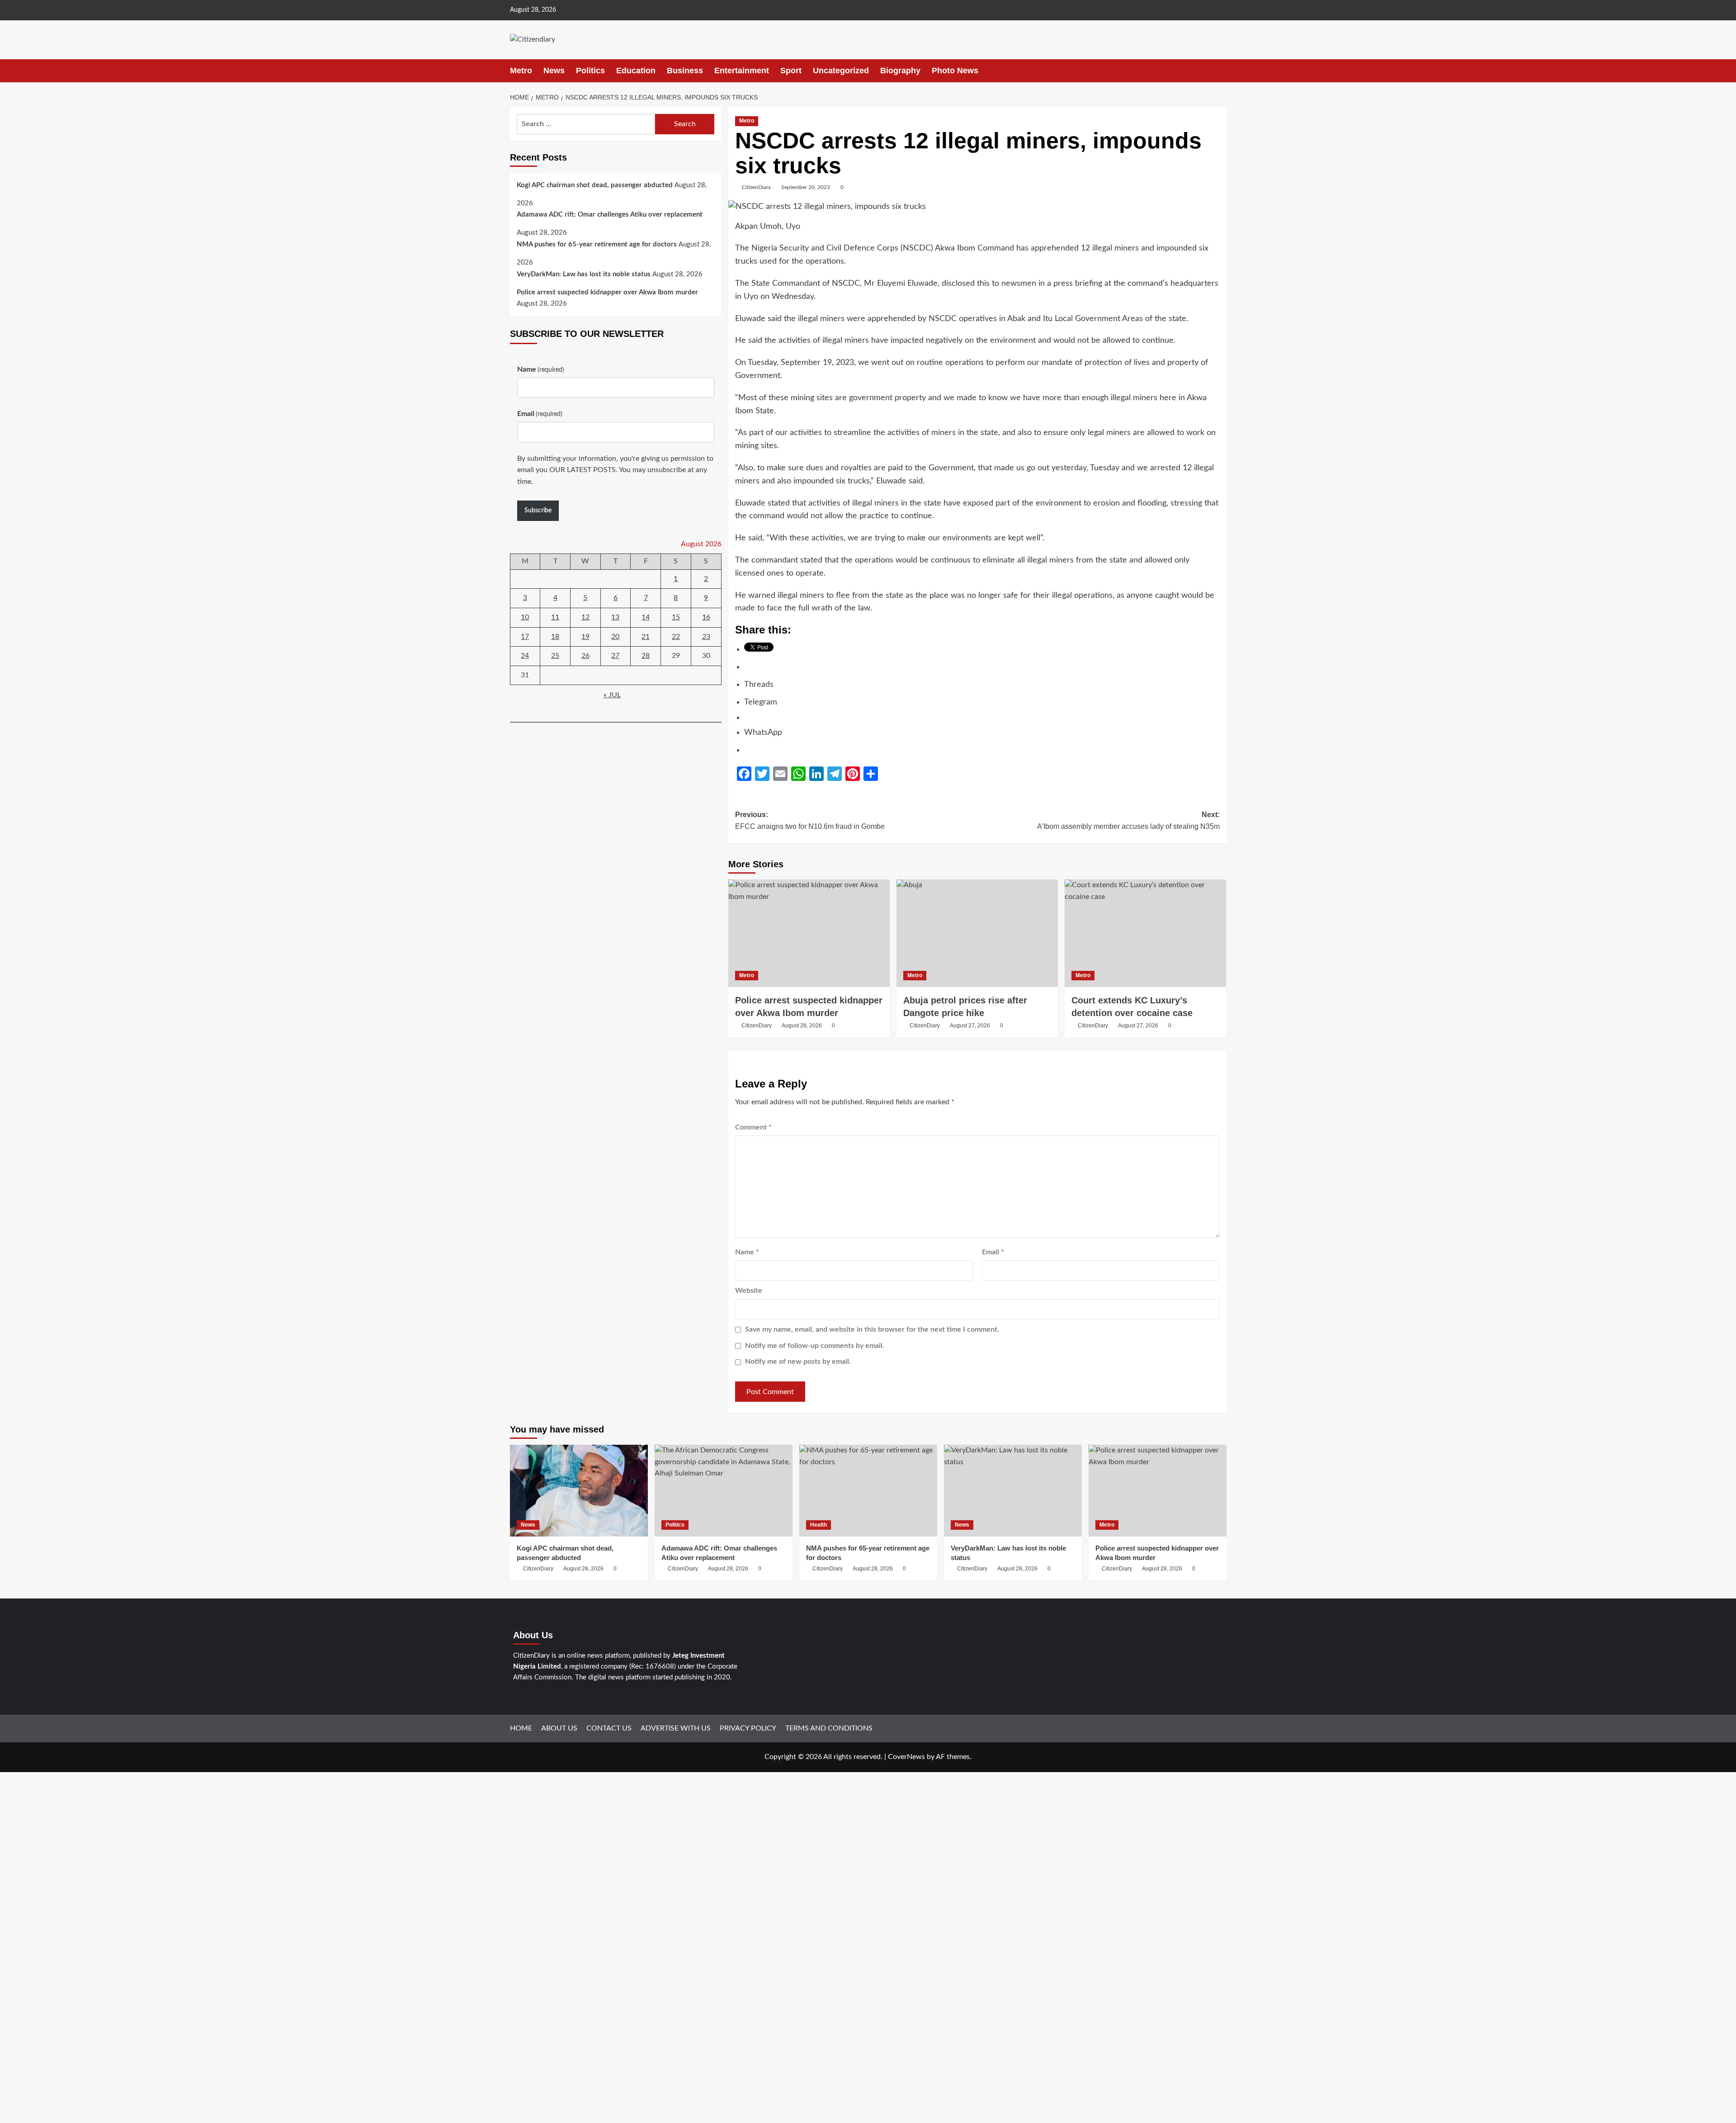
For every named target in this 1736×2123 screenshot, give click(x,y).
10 (525, 618)
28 (646, 656)
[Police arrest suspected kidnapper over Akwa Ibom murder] (809, 933)
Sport (791, 71)
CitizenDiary (756, 187)
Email (993, 1252)
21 (646, 637)
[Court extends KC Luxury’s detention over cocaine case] (1145, 933)
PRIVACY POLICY (748, 1728)
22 (676, 637)
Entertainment (742, 71)
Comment (753, 1127)
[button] (1221, 71)
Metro (521, 71)
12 (585, 618)
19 (585, 637)
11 (555, 618)
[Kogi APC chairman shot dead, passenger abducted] (579, 1491)
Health (818, 1525)
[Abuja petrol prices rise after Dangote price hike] (977, 933)
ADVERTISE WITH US (676, 1728)
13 (615, 618)
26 (585, 656)
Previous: (810, 820)
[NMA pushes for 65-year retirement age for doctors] (868, 1491)
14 (646, 618)
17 (525, 637)
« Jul (612, 695)
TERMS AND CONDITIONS (829, 1728)
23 (706, 637)
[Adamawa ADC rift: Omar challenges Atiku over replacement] (724, 1491)
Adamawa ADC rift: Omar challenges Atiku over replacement (610, 215)
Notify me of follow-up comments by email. (815, 1346)
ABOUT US (559, 1728)
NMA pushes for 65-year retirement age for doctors (597, 245)
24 (525, 656)
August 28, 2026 (802, 1026)
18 (555, 637)
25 (555, 656)
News (554, 71)
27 (615, 656)
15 (676, 618)
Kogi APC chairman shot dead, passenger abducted (595, 185)
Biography (900, 71)
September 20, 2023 (806, 187)
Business (685, 71)
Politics (590, 71)
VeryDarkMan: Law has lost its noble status (584, 274)
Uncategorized (841, 71)
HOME (521, 1728)
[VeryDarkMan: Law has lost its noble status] (1013, 1491)
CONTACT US (609, 1728)
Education (636, 71)
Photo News (955, 71)
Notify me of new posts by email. (798, 1362)
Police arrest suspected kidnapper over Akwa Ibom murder (607, 292)
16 (706, 618)
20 (615, 637)
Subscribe (538, 511)
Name (747, 1252)
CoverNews (906, 1757)
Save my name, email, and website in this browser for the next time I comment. (872, 1329)
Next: (1128, 820)
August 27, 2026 (970, 1026)
